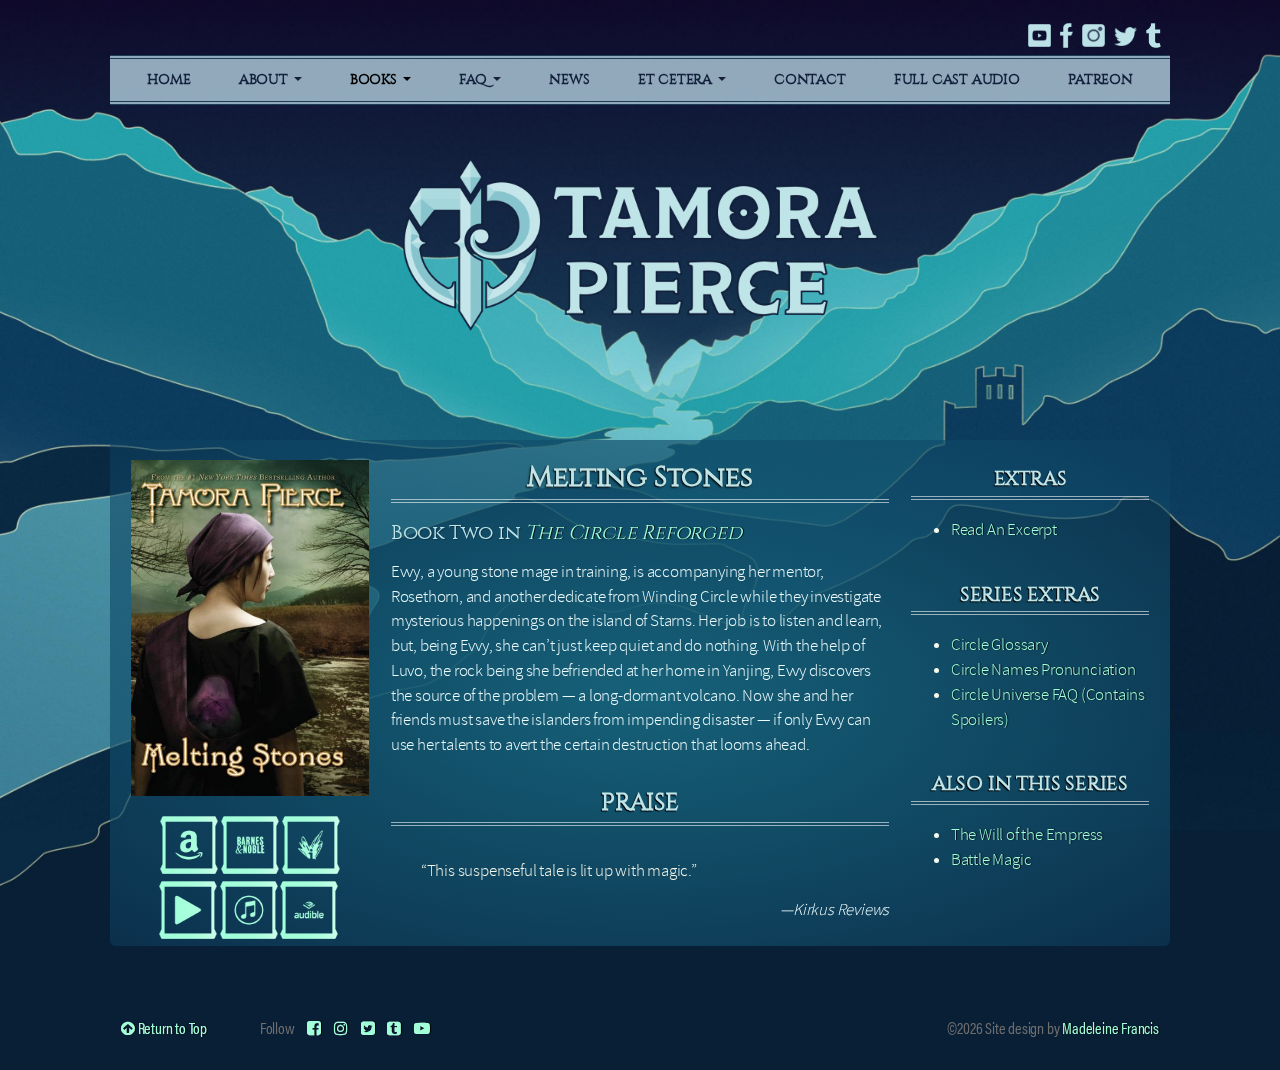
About (265, 79)
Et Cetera (677, 79)
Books (375, 79)
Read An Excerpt (1004, 529)
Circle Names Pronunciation (1043, 669)
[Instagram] (341, 1027)
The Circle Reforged (633, 532)
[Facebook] (314, 1027)
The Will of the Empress (1027, 834)
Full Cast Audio (957, 79)
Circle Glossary (999, 644)
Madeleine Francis (1110, 1027)
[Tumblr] (394, 1027)
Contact (810, 79)
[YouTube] (422, 1027)
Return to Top (171, 1027)
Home (168, 79)
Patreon (1100, 79)
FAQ (475, 79)
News (569, 79)
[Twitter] (368, 1027)
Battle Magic (991, 859)
